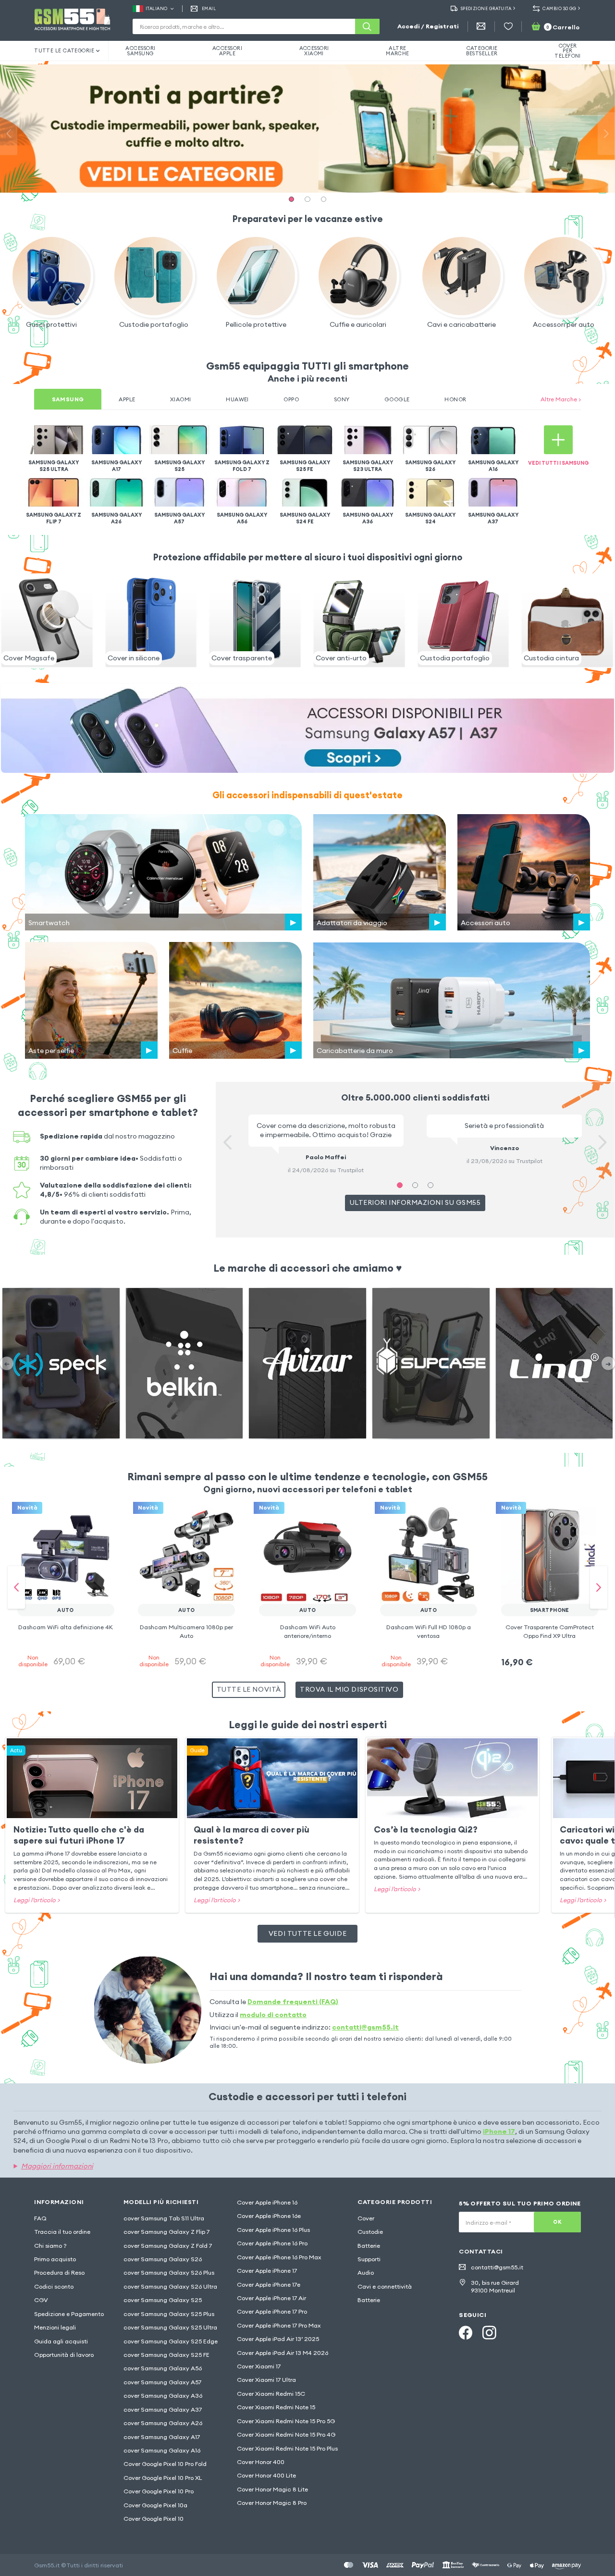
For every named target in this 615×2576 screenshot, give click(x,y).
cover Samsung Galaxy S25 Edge (171, 2341)
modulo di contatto (273, 2015)
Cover (366, 2218)
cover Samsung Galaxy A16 (162, 2450)
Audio (366, 2273)
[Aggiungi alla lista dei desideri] (101, 1520)
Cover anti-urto (341, 658)
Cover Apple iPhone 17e (269, 2285)
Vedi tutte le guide (307, 1933)
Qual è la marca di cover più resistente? (252, 1835)
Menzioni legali (55, 2327)
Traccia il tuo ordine (62, 2232)
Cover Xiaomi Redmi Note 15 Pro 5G (286, 2421)
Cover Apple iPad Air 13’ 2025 (278, 2339)
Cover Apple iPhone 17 (267, 2271)
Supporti (369, 2259)
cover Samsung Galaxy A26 (163, 2423)
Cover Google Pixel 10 (154, 2519)
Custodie (370, 2232)
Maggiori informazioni (57, 2166)
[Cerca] (367, 26)
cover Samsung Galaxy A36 (163, 2396)
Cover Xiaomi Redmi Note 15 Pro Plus (287, 2448)
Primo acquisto (55, 2259)
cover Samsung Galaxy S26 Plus (169, 2273)
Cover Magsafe (29, 658)
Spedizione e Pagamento (69, 2314)
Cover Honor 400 (261, 2462)
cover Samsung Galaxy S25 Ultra (170, 2327)
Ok (557, 2222)
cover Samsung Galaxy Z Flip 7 (166, 2232)
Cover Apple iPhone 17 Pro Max (279, 2325)
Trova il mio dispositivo (349, 1689)
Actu (16, 1750)
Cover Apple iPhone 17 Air (271, 2298)
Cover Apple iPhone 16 (267, 2202)
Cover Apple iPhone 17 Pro (272, 2311)
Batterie (369, 2246)
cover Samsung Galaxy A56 (163, 2368)
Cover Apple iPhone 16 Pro (272, 2243)
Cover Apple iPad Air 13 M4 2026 (283, 2353)
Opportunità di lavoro (64, 2355)
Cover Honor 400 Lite (266, 2475)
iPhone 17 (499, 2131)
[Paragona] (84, 1520)
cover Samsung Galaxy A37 (163, 2409)
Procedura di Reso (59, 2273)
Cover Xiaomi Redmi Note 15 (276, 2407)
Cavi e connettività (385, 2286)
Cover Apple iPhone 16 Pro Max (279, 2257)
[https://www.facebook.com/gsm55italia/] (466, 2333)
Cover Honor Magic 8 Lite (272, 2489)
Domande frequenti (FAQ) (293, 2002)
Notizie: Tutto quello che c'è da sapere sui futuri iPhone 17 (79, 1835)
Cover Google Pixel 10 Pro (159, 2491)
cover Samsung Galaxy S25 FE (166, 2355)
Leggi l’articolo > (37, 1900)
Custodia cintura (551, 658)
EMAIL (209, 8)
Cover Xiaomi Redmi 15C (271, 2394)
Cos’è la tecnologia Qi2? (426, 1829)
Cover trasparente (242, 658)
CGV (41, 2300)
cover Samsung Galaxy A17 (162, 2437)
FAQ (40, 2218)
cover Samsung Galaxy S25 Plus (169, 2314)
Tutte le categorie (64, 50)
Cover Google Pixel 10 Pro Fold (165, 2464)
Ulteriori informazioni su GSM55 (415, 1202)
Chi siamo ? (50, 2246)
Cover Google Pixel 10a (155, 2505)
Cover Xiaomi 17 (259, 2366)
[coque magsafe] (47, 666)
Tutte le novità (249, 1689)
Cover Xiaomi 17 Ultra (266, 2380)
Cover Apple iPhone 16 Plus (273, 2230)
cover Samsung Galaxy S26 (163, 2259)
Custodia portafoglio (455, 658)
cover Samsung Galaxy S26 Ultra (170, 2286)
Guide (197, 1750)
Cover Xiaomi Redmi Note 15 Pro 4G (286, 2434)
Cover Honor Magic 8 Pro (272, 2503)
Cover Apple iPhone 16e (269, 2216)
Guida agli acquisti (61, 2341)
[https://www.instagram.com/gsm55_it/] (489, 2333)
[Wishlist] (508, 26)
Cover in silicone (134, 658)
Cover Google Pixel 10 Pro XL (163, 2478)
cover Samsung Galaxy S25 (163, 2300)
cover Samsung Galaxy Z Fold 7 (168, 2246)
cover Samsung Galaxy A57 (162, 2382)
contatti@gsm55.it (365, 2027)
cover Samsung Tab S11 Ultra (164, 2218)
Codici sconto (54, 2286)
